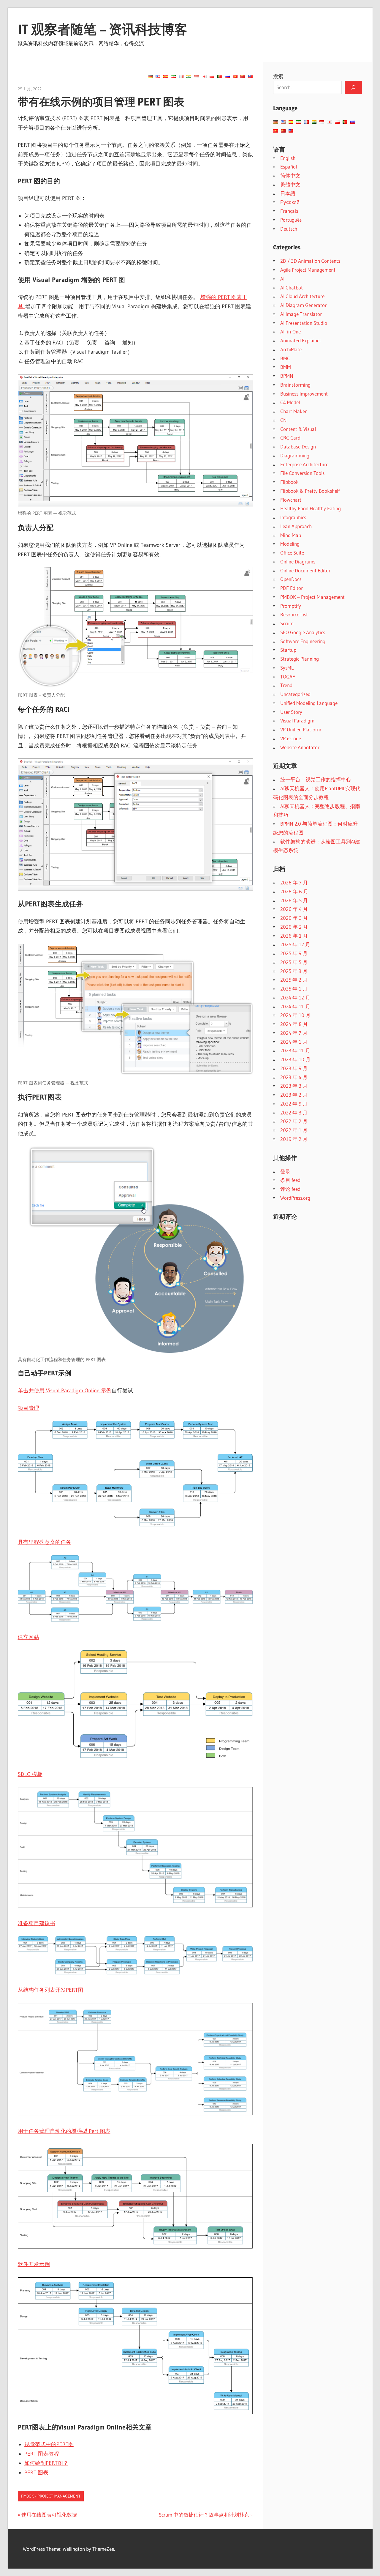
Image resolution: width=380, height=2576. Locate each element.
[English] (158, 76)
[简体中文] (243, 76)
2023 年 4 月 (294, 1077)
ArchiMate (291, 349)
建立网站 (28, 1637)
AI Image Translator (301, 314)
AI (282, 279)
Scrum (287, 623)
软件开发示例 (34, 2264)
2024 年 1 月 (294, 1042)
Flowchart (291, 500)
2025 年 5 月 (294, 962)
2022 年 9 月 (294, 1104)
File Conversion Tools (302, 473)
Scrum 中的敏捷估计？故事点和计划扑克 (204, 2515)
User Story (291, 712)
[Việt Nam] (235, 76)
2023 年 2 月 (294, 1095)
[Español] (166, 76)
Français (289, 211)
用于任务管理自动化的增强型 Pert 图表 (64, 2131)
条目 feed (290, 1180)
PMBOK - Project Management (51, 2496)
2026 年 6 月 (294, 891)
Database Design (298, 447)
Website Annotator (300, 747)
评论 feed (290, 1189)
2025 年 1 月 (294, 989)
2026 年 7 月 (294, 882)
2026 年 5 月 (294, 900)
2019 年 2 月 (294, 1139)
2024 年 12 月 (295, 998)
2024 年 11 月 (295, 1006)
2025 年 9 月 (294, 953)
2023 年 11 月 (295, 1050)
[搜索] (353, 87)
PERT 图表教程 (42, 2454)
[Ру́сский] (227, 76)
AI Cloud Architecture (302, 296)
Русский (290, 202)
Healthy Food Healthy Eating (311, 508)
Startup (288, 650)
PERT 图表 (36, 2473)
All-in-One (290, 332)
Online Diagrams (298, 562)
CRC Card (290, 438)
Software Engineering (303, 641)
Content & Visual (298, 429)
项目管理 (28, 1408)
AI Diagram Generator (303, 305)
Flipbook (289, 482)
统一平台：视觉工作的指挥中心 (316, 779)
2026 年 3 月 (294, 918)
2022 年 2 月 (294, 1121)
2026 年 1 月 (294, 936)
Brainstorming (295, 385)
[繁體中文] (251, 76)
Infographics (293, 517)
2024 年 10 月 (295, 1015)
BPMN (287, 376)
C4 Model (290, 402)
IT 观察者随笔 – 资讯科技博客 (103, 29)
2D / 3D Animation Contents (310, 261)
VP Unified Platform (301, 729)
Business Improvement (304, 394)
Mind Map (291, 535)
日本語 (288, 193)
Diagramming (295, 455)
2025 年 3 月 (294, 971)
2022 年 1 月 (294, 1130)
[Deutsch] (150, 76)
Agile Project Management (308, 270)
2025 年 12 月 (295, 944)
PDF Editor (292, 588)
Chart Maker (293, 411)
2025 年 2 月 (294, 980)
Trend (286, 685)
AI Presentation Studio (304, 323)
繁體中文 (290, 184)
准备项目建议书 (37, 1923)
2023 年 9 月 (294, 1068)
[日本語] (204, 76)
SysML (287, 668)
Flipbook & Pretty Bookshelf (310, 491)
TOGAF (288, 677)
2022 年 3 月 (294, 1113)
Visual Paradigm (297, 721)
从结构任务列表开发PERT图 (50, 1990)
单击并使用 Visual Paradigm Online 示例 (65, 1391)
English (288, 158)
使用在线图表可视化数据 (49, 2515)
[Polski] (212, 76)
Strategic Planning (300, 659)
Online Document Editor (305, 570)
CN (284, 420)
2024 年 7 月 (294, 1033)
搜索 (278, 76)
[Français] (181, 76)
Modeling (290, 544)
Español (289, 167)
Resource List (294, 614)
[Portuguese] (220, 76)
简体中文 (290, 175)
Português (291, 220)
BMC (285, 358)
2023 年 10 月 (295, 1059)
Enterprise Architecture (304, 464)
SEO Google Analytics (303, 632)
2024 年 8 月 (294, 1024)
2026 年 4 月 (294, 909)
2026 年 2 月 (294, 927)
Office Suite (292, 553)
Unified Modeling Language (309, 703)
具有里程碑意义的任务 (45, 1542)
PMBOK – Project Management (312, 597)
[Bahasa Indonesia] (197, 76)
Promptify (291, 606)
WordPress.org (295, 1198)
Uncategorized (295, 694)
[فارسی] (173, 76)
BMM (286, 367)
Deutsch (289, 229)
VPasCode (291, 738)
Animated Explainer (301, 340)
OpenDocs (291, 579)
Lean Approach (296, 526)
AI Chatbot (292, 288)
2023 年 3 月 (294, 1086)
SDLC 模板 (30, 1774)
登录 (285, 1171)
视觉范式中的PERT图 (49, 2444)
